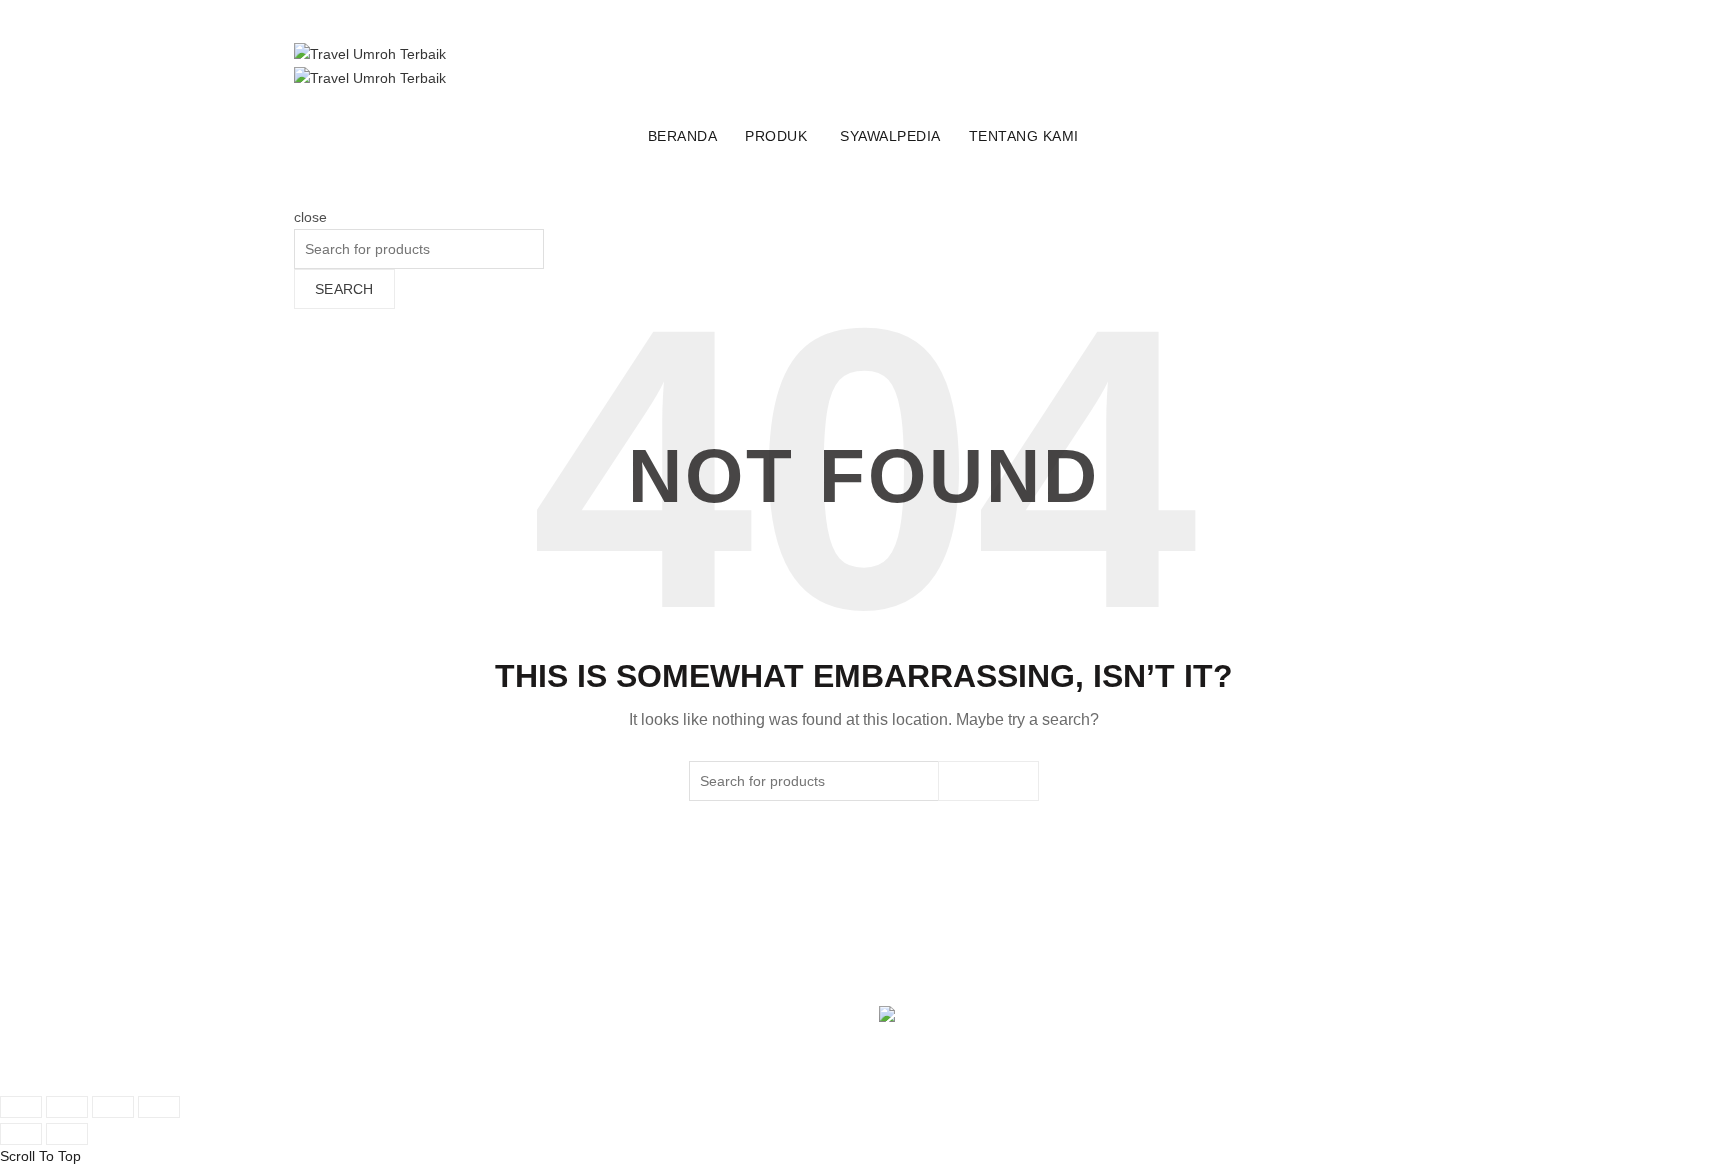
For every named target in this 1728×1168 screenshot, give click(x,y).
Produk (776, 136)
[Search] (300, 195)
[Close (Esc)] (21, 1107)
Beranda (683, 136)
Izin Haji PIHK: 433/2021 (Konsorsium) (1000, 968)
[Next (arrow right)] (67, 1134)
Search (344, 289)
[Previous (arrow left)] (21, 1134)
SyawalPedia (890, 136)
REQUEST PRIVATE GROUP (385, 133)
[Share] (67, 1107)
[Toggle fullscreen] (113, 1107)
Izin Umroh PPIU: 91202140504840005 (1003, 946)
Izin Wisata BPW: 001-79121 (969, 923)
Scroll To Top (40, 1156)
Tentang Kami (1024, 136)
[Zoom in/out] (159, 1107)
